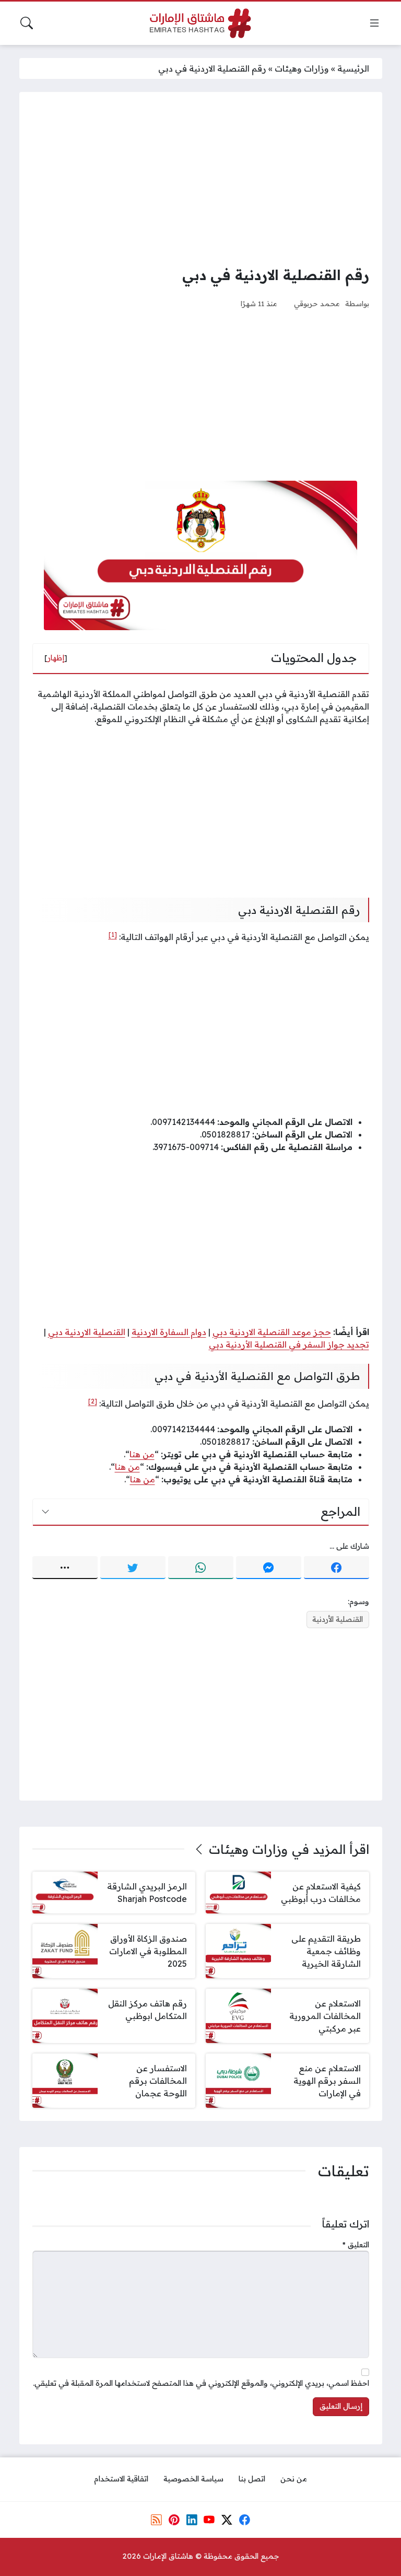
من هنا (142, 1454)
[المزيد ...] (65, 1568)
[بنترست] (174, 2520)
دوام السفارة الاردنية (169, 1332)
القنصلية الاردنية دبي (87, 1332)
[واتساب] (201, 1568)
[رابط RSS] (157, 2520)
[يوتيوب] (209, 2520)
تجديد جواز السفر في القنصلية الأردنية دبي (289, 1344)
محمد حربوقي (317, 303)
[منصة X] (227, 2520)
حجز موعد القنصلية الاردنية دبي (272, 1332)
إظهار (56, 658)
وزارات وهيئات (302, 68)
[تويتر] (133, 1568)
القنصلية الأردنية (338, 1619)
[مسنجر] (269, 1568)
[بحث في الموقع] (27, 23)
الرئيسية (353, 68)
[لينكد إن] (192, 2520)
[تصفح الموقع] (374, 23)
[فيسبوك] (337, 1568)
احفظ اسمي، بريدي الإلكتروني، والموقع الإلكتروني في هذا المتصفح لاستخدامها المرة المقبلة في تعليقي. (201, 2383)
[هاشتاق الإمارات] (200, 23)
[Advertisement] (201, 178)
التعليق (356, 2245)
